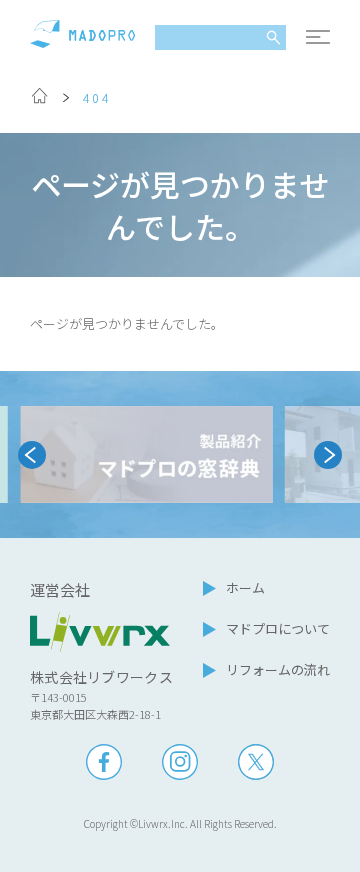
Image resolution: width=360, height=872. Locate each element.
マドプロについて (278, 628)
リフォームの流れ (278, 669)
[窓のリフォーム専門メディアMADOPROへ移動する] (39, 99)
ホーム (245, 587)
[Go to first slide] (328, 455)
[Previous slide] (32, 455)
